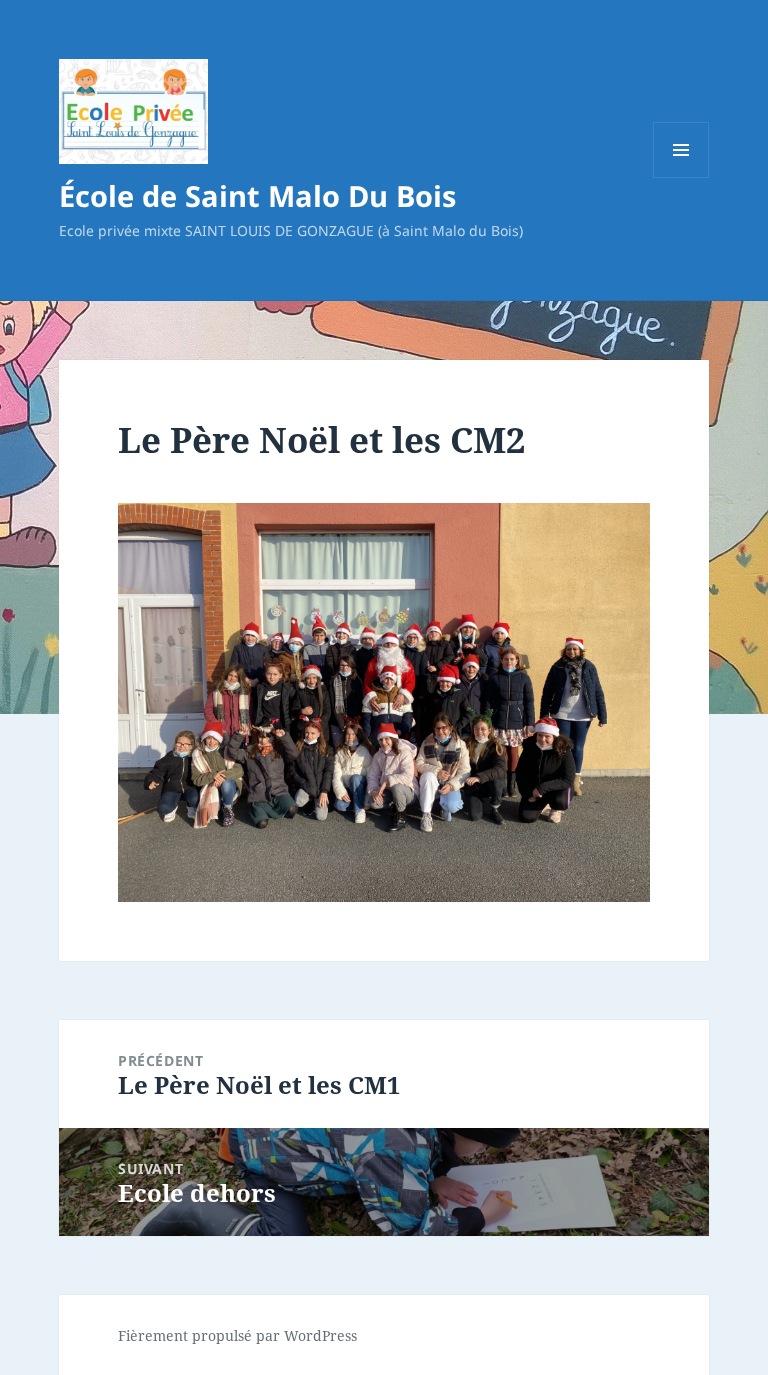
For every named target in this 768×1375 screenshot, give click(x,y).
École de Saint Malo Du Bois (257, 195)
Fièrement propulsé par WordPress (237, 1335)
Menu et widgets (681, 177)
